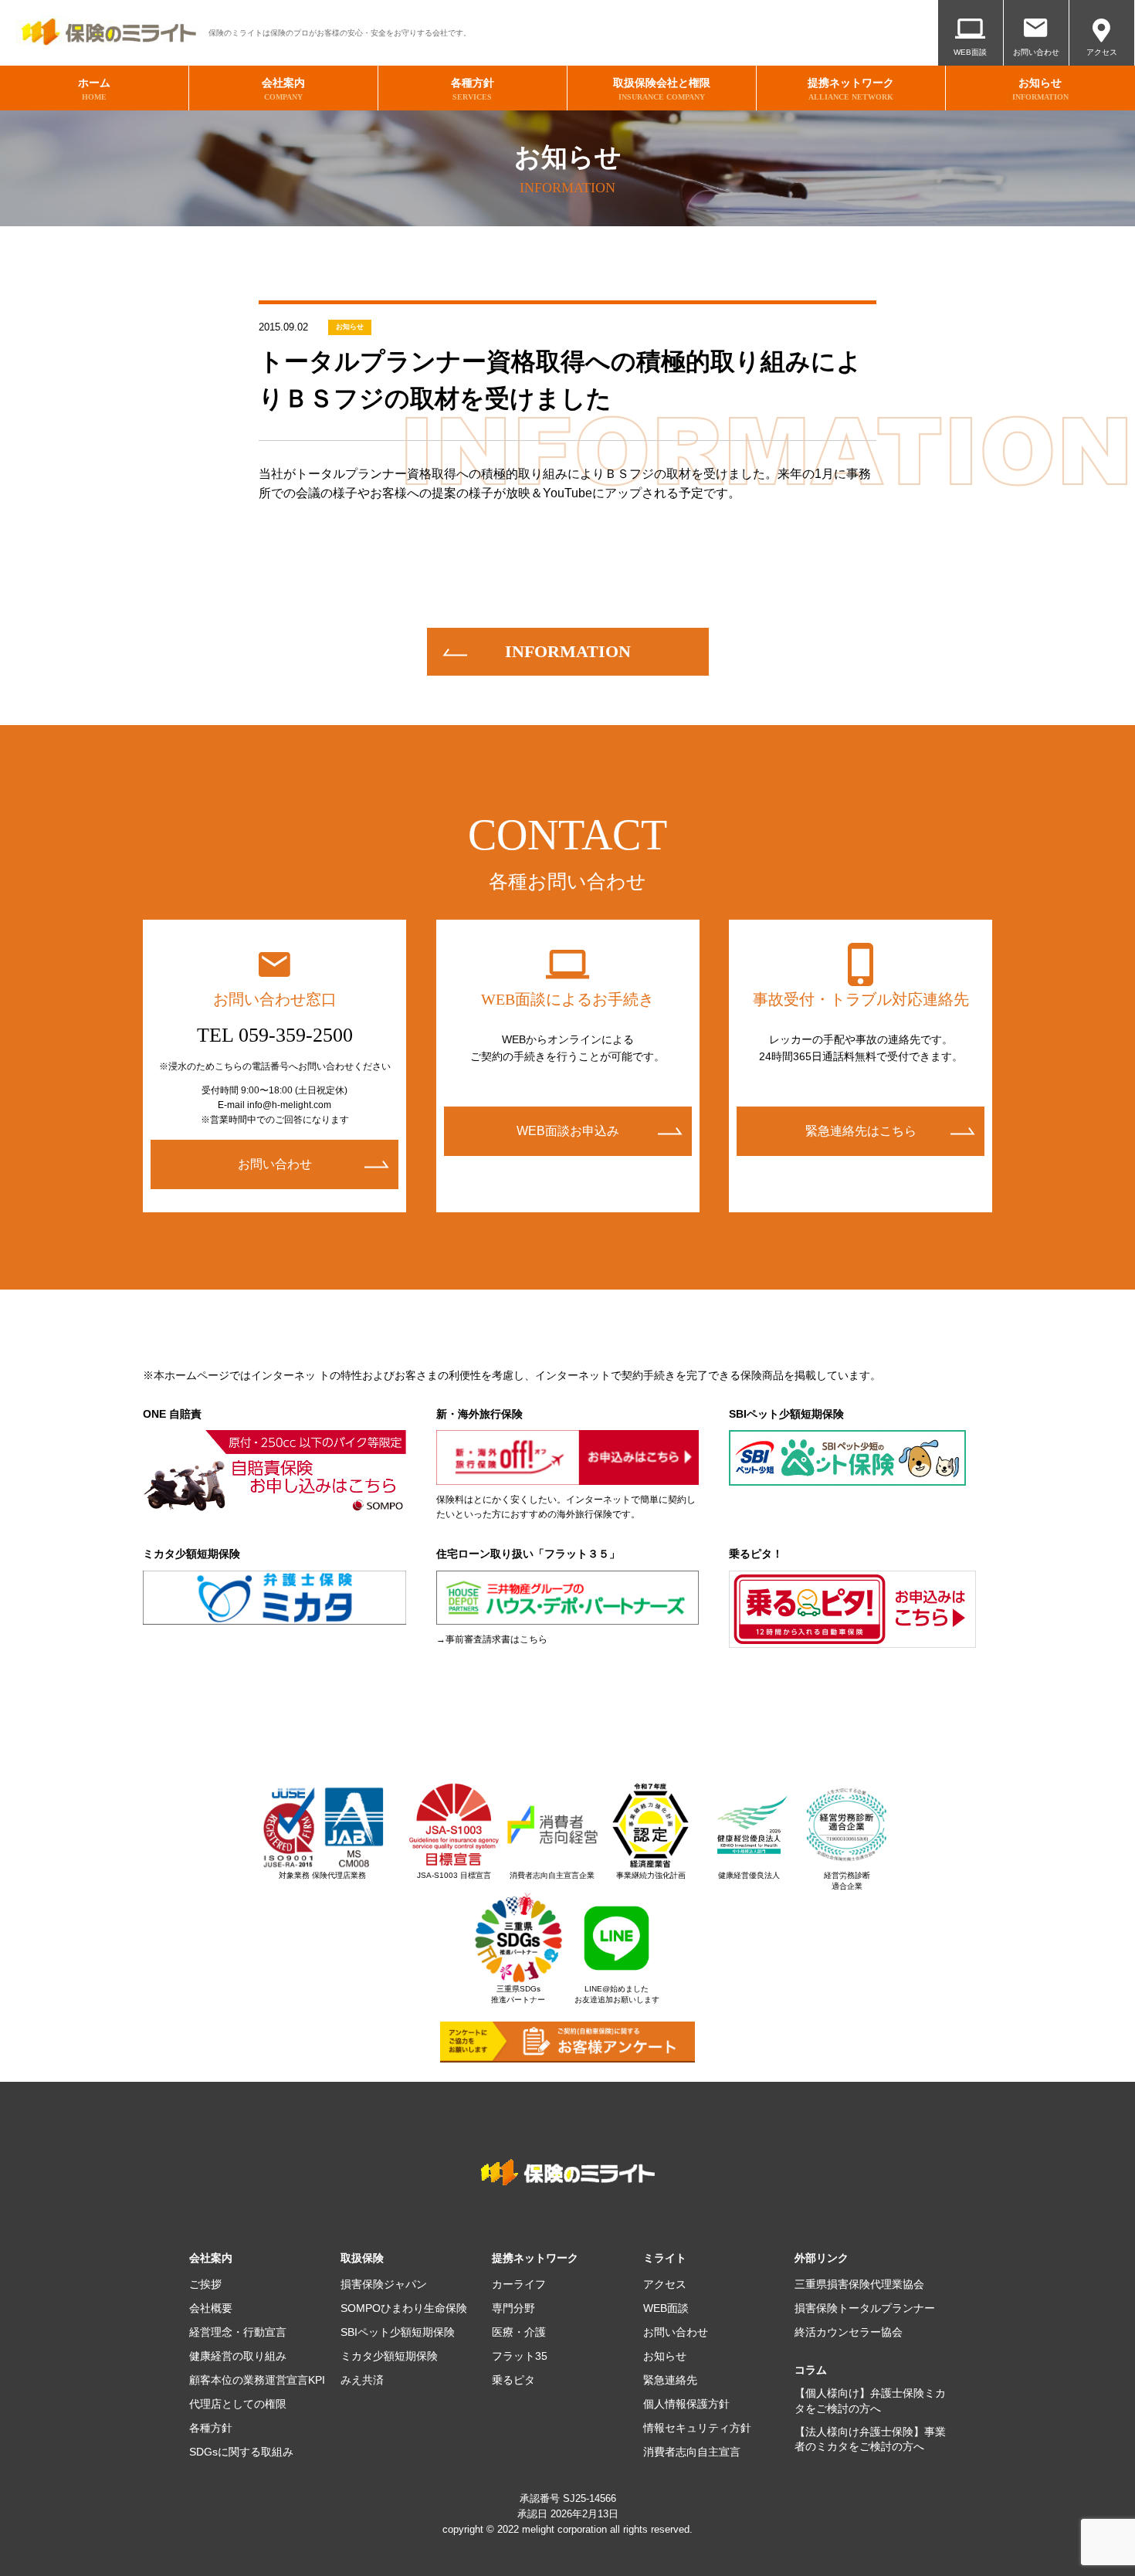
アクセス (1102, 52)
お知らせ (350, 327)
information (568, 651)
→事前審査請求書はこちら (492, 1639)
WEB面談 (970, 52)
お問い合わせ (1036, 52)
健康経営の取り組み (238, 2356)
